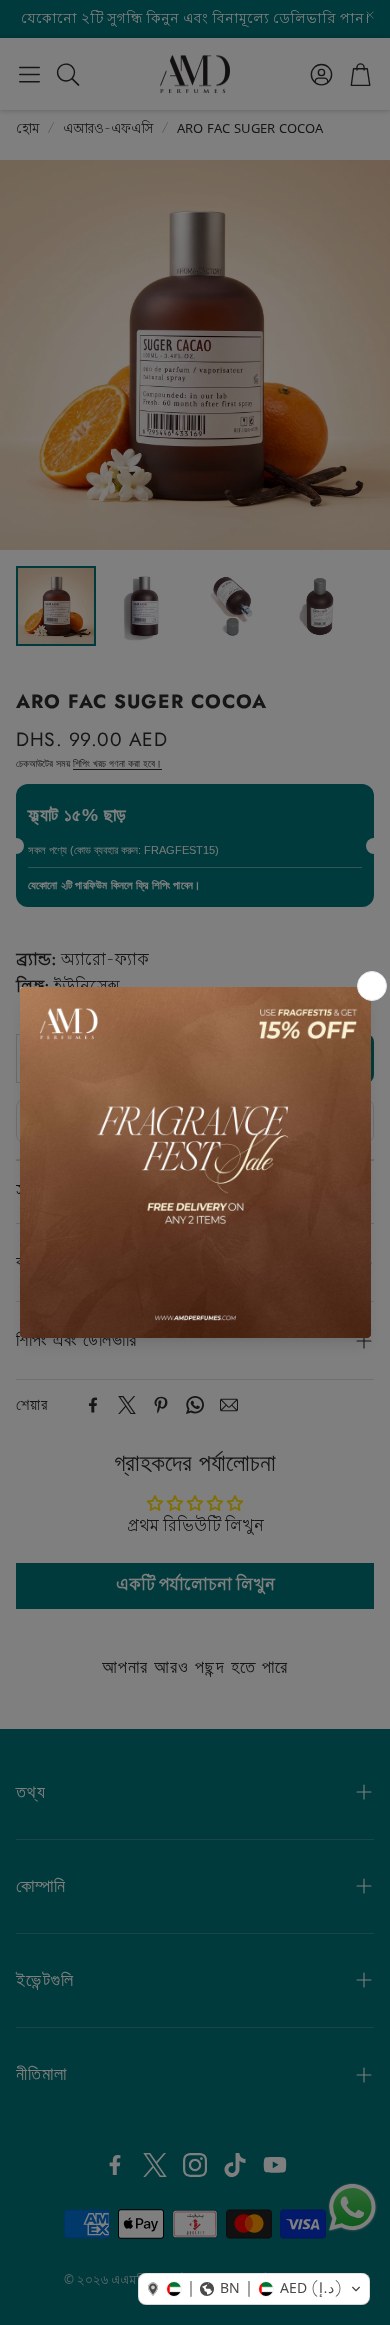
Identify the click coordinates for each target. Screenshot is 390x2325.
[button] (254, 2289)
